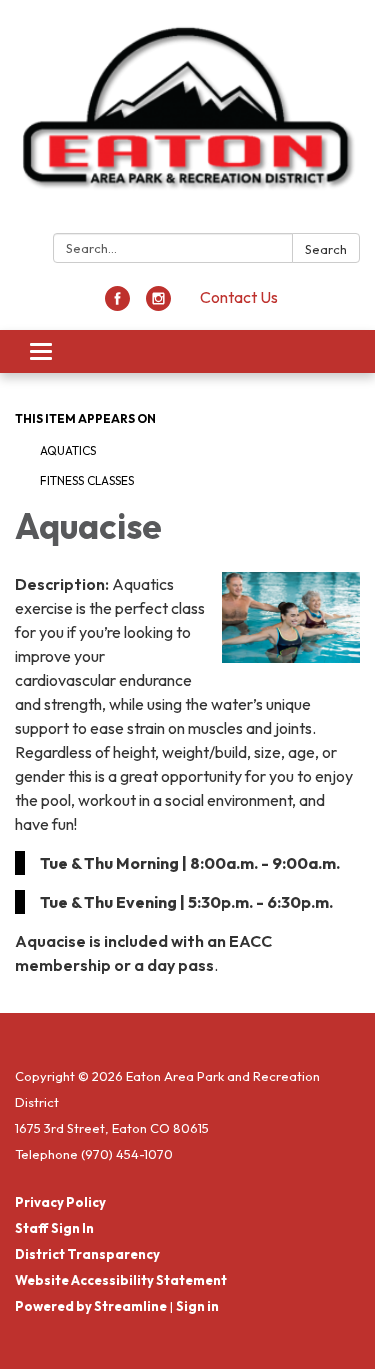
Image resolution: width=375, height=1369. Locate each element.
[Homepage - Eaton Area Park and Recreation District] (187, 120)
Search (326, 249)
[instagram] (158, 305)
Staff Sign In (54, 1228)
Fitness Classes (87, 480)
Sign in (197, 1306)
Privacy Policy (60, 1202)
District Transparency (87, 1254)
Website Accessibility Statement (121, 1280)
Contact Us (239, 297)
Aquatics (68, 450)
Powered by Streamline (91, 1306)
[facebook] (117, 305)
